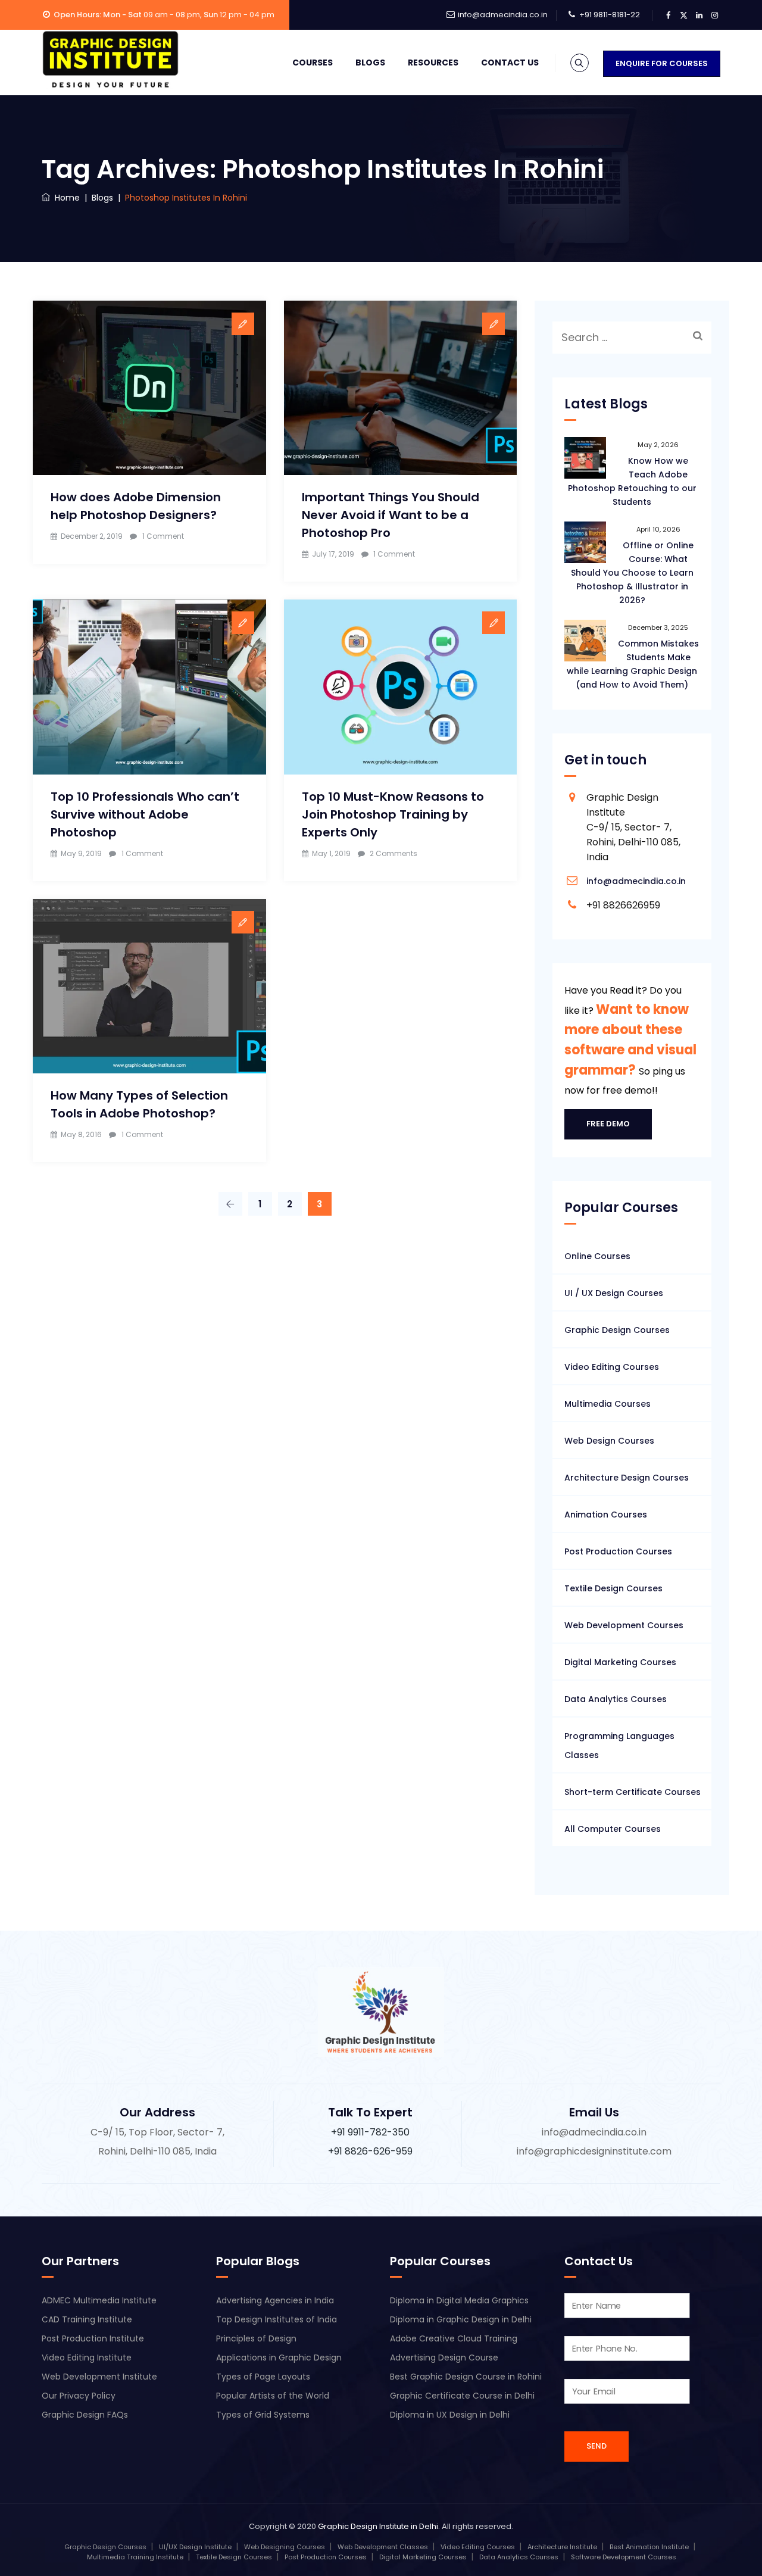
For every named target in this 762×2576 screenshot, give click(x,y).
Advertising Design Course (444, 2358)
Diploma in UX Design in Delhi (450, 2415)
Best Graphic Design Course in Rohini (466, 2377)
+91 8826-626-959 (370, 2151)
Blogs (370, 63)
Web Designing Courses (285, 2547)
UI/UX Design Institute (195, 2547)
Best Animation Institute (649, 2547)
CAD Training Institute (87, 2319)
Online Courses (597, 1256)
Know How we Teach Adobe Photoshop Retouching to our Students (632, 481)
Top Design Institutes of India (277, 2319)
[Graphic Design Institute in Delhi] (110, 60)
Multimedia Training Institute (135, 2557)
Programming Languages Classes (619, 1746)
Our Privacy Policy (79, 2396)
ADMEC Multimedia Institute (99, 2300)
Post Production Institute (93, 2338)
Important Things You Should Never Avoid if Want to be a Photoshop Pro (391, 515)
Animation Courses (606, 1515)
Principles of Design (256, 2338)
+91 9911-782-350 (370, 2132)
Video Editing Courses (612, 1367)
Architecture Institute (562, 2547)
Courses (313, 63)
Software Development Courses (624, 2557)
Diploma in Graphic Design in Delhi (461, 2319)
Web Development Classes (383, 2547)
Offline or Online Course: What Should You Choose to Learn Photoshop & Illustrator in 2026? (633, 573)
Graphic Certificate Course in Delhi (462, 2396)
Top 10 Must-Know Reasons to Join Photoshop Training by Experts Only (393, 814)
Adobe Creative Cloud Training (454, 2338)
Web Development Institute (99, 2377)
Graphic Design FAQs (85, 2415)
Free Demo (608, 1124)
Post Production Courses (618, 1551)
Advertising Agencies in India (275, 2300)
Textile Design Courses (613, 1588)
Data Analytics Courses (616, 1699)
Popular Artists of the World (273, 2396)
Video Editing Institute (87, 2358)
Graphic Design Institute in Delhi (378, 2526)
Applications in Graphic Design (279, 2358)
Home (65, 198)
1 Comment (163, 536)
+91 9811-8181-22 (610, 15)
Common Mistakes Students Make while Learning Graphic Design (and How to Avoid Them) (633, 664)
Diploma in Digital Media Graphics (459, 2300)
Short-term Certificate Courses (633, 1792)
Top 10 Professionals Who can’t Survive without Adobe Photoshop (145, 814)
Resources (433, 63)
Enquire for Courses (662, 63)
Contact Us (510, 63)
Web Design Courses (609, 1441)
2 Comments (394, 853)
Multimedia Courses (608, 1404)
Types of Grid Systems (263, 2415)
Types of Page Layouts (263, 2377)
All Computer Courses (613, 1829)
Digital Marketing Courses (620, 1662)
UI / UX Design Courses (614, 1293)
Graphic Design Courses (617, 1330)
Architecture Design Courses (627, 1478)
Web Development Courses (624, 1625)
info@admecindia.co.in (503, 15)
